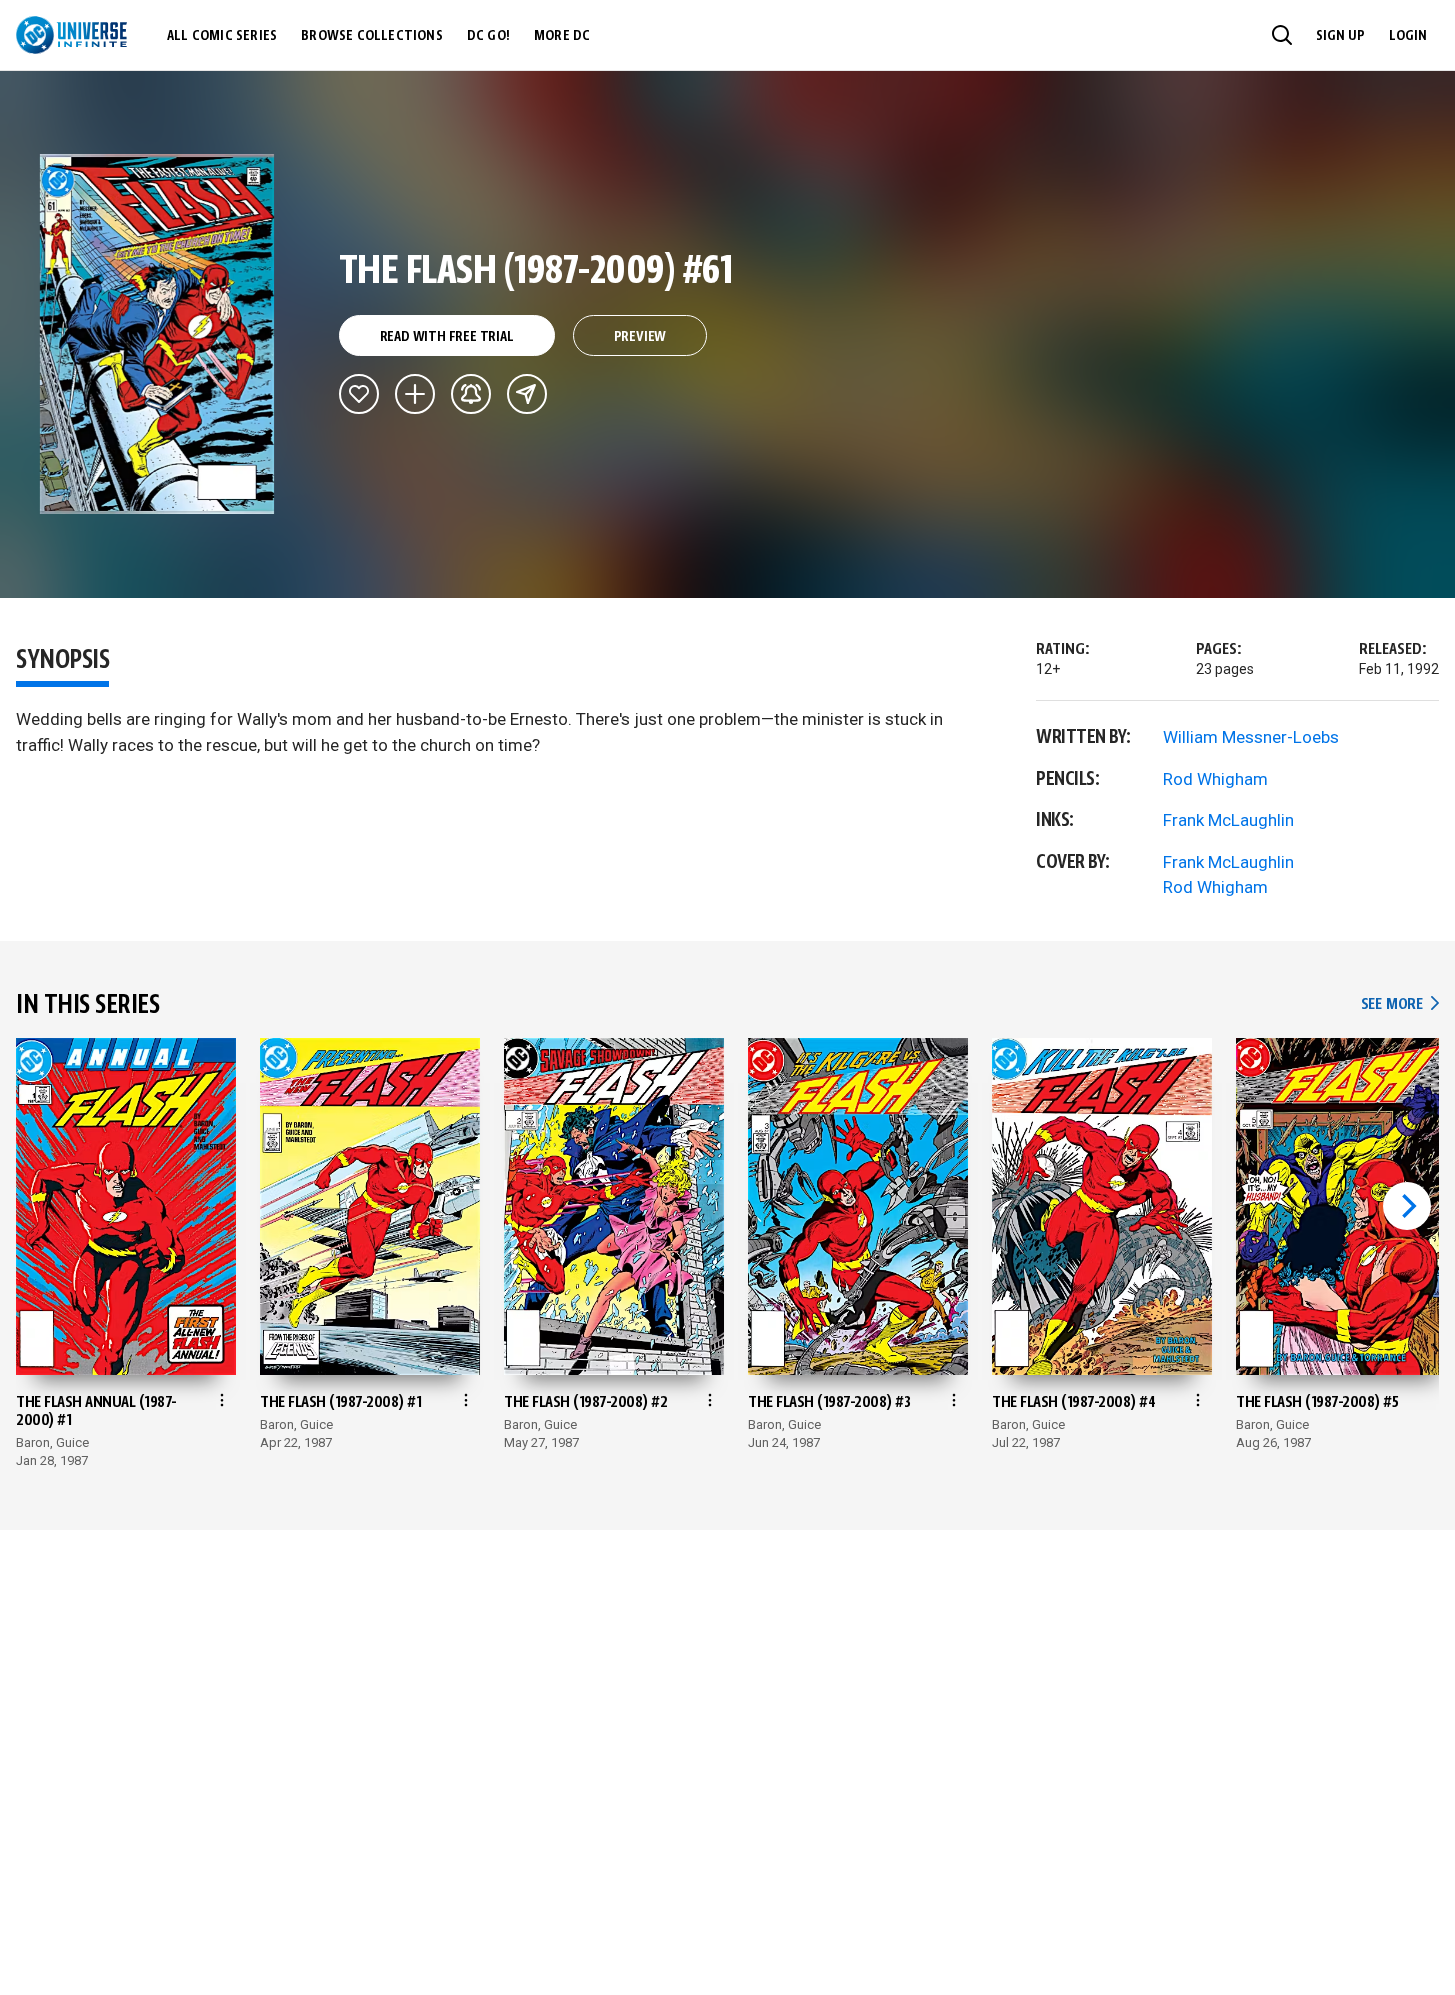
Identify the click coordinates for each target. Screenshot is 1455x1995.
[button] (1282, 35)
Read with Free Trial (447, 337)
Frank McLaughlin (1228, 820)
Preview (640, 337)
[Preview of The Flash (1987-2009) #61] (157, 334)
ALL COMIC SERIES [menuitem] (222, 36)
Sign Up (1340, 36)
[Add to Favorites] (359, 394)
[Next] (1407, 1206)
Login (1408, 36)
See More (1400, 1004)
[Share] (527, 394)
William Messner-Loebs (1251, 737)
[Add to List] (415, 394)
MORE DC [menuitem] (562, 36)
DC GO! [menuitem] (488, 36)
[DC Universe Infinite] (71, 35)
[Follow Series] (471, 394)
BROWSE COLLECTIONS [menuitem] (372, 36)
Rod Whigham (1215, 779)
